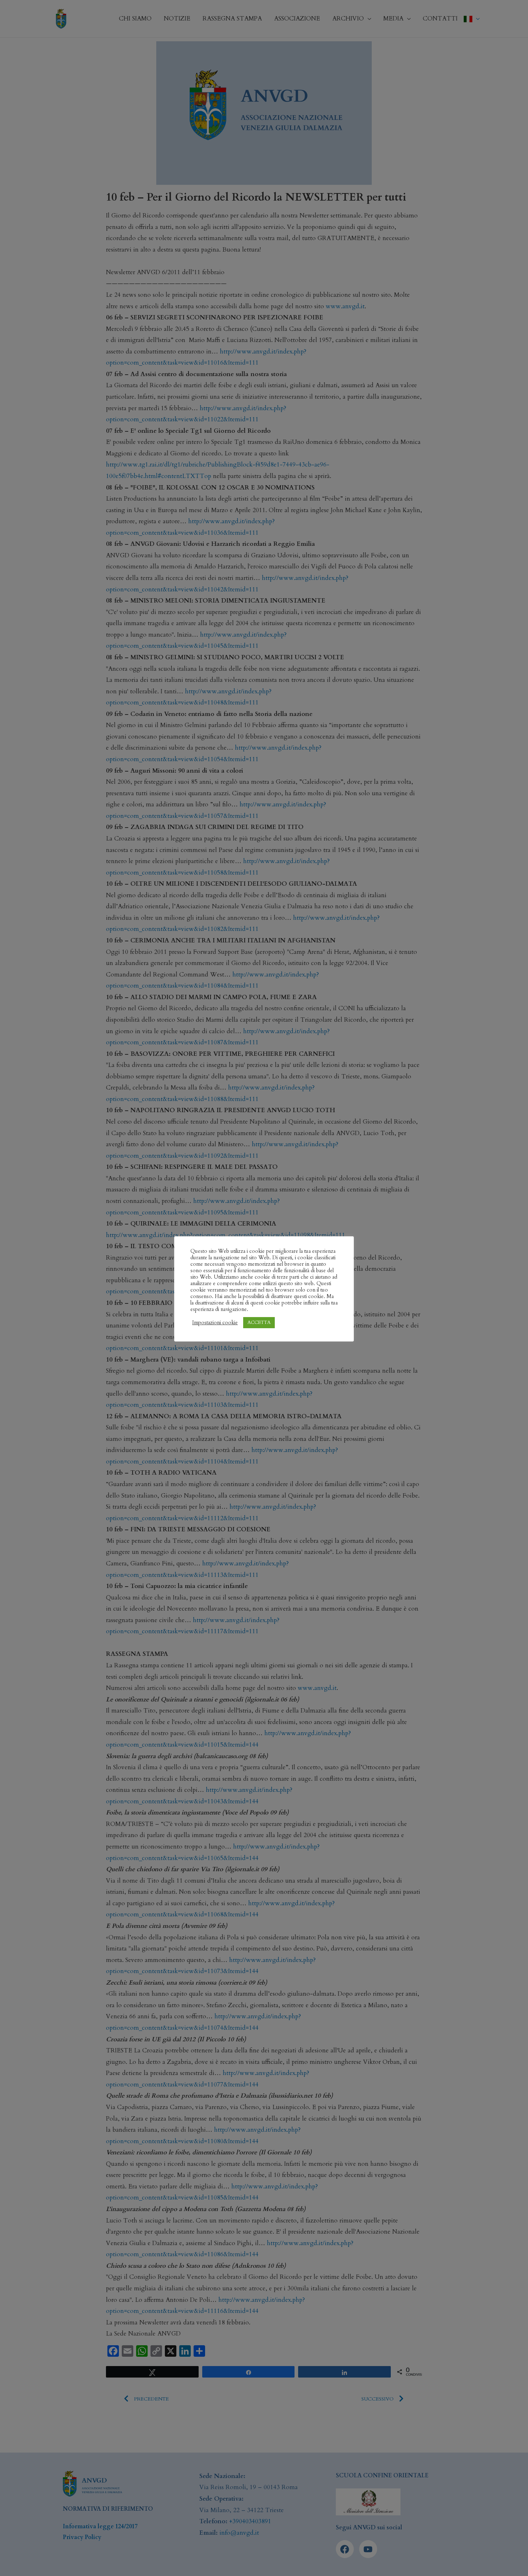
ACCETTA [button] (259, 1322)
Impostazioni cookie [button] (215, 1322)
